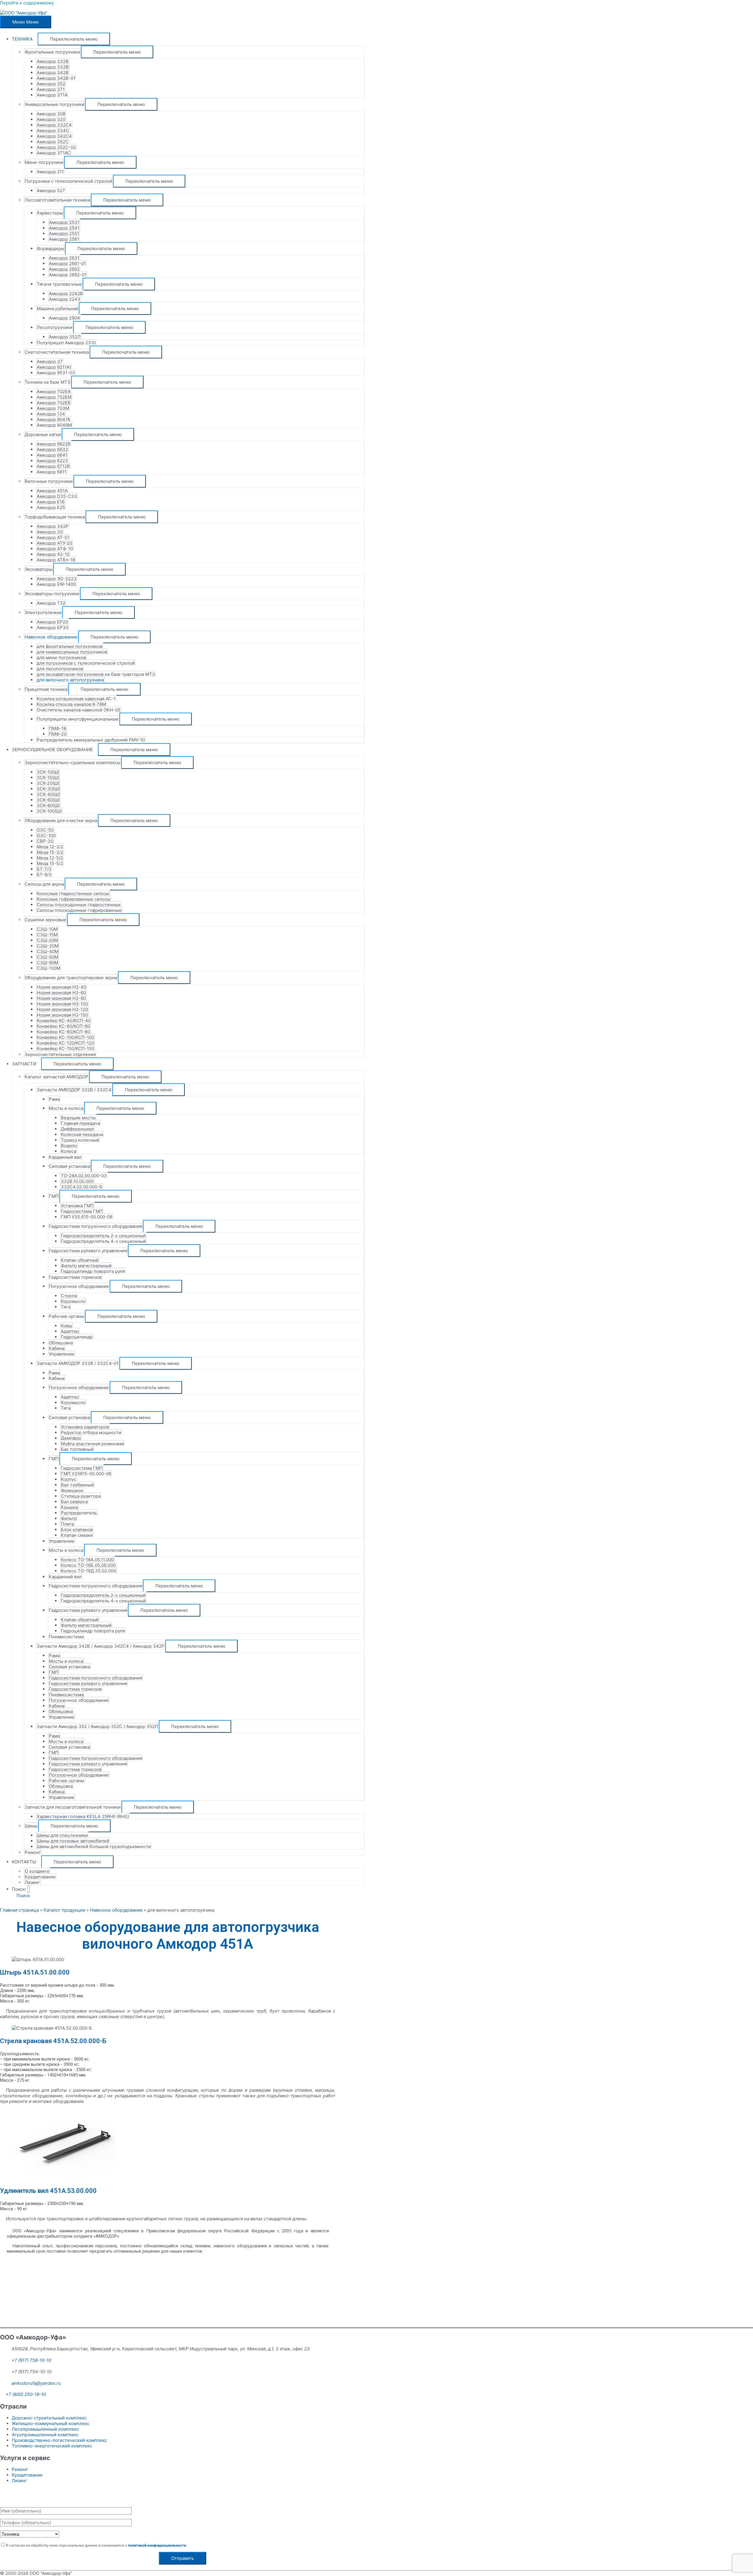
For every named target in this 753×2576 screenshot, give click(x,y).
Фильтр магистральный (86, 1266)
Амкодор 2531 (64, 222)
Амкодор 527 (51, 191)
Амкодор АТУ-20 (54, 543)
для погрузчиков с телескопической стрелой (86, 663)
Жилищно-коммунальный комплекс (51, 2423)
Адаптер (70, 1331)
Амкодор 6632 (52, 449)
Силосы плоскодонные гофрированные (79, 910)
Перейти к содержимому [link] (27, 3)
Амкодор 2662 (64, 269)
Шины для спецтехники (62, 1835)
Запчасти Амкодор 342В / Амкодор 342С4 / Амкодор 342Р (101, 1646)
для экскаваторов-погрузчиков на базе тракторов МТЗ (96, 674)
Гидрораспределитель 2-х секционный (103, 1236)
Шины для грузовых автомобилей (73, 1841)
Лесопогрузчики (55, 327)
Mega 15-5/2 (50, 863)
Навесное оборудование (51, 637)
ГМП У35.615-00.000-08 (87, 1217)
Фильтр (69, 1518)
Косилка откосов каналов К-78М (71, 704)
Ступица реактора (81, 1496)
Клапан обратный (80, 1260)
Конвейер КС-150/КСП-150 (65, 1048)
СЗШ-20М (47, 940)
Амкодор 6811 (52, 472)
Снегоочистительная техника (57, 352)
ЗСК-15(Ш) (48, 778)
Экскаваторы (39, 569)
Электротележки (43, 612)
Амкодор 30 (50, 532)
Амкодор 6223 (52, 461)
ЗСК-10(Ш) (48, 772)
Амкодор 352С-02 (56, 147)
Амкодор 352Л (65, 337)
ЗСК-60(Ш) (48, 800)
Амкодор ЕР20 (52, 622)
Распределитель (79, 1513)
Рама (54, 1099)
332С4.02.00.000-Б (82, 1187)
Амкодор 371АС (54, 153)
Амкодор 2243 (65, 299)
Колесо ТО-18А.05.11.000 (87, 1560)
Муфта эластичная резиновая (92, 1444)
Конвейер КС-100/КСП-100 (65, 1037)
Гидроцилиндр (77, 1337)
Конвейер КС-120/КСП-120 (65, 1043)
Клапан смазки (77, 1535)
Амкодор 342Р (53, 526)
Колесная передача (82, 1134)
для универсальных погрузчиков (72, 652)
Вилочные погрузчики (49, 481)
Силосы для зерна (44, 884)
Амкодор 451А (52, 491)
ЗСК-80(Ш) (48, 805)
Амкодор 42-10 (53, 554)
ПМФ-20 (58, 734)
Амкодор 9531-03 (56, 373)
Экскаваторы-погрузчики (52, 594)
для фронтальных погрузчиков (70, 646)
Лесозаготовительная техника (57, 200)
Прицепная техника (46, 689)
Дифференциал (77, 1129)
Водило (69, 1146)
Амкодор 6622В (54, 444)
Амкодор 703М (53, 408)
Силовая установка (69, 1166)
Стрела (69, 1296)
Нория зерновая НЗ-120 (62, 1009)
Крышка (69, 1507)
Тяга (66, 1307)
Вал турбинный (77, 1485)
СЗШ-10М (47, 929)
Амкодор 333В (53, 67)
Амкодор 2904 (64, 318)
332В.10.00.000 (77, 1181)
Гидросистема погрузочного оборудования (95, 1226)
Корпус (69, 1479)
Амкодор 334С (53, 130)
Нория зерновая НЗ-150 (62, 1015)
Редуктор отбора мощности (91, 1432)
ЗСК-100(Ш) (49, 811)
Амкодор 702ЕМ (54, 397)
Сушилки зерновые (45, 920)
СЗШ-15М (47, 935)
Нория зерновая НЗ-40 (61, 987)
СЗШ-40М (48, 951)
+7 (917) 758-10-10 (31, 2360)
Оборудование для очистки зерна (61, 820)
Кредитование (40, 1877)
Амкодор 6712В (53, 466)
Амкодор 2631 (64, 258)
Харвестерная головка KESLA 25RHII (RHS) (83, 1816)
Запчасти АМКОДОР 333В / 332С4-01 (78, 1363)
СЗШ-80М (48, 963)
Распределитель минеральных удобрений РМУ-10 (91, 740)
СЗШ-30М (48, 946)
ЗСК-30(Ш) (48, 789)
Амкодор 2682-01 (68, 275)
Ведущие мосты (78, 1118)
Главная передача (80, 1123)
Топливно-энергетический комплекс (52, 2446)
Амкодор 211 (50, 172)
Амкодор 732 (51, 603)
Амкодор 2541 (64, 228)
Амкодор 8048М (54, 425)
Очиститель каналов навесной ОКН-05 (79, 710)
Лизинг (32, 1882)
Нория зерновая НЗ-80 (61, 998)
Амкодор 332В (53, 61)
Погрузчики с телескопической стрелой (68, 181)
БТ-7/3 (44, 869)
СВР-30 (45, 841)
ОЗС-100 (46, 835)
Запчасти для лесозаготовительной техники (73, 1807)
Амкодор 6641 (52, 455)
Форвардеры (50, 248)
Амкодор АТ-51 (53, 537)
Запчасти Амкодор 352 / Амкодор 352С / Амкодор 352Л (97, 1726)
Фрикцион (72, 1490)
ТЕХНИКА (22, 39)
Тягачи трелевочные (59, 284)
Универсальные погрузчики (54, 104)
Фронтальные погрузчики (52, 52)
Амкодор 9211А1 (54, 367)
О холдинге (37, 1871)
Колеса (69, 1151)
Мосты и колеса (66, 1108)
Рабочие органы (66, 1316)
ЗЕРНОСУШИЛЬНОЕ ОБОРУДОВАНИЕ (52, 750)
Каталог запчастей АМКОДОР (56, 1077)
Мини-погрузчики (44, 162)
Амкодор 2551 (64, 233)
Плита (67, 1524)
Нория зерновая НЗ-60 (61, 993)
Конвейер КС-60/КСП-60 (63, 1026)
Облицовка (61, 1343)
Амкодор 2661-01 (67, 263)
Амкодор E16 (51, 502)
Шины (31, 1826)
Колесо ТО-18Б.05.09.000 (88, 1565)
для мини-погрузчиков (61, 657)
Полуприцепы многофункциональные (78, 719)
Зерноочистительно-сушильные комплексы (73, 763)
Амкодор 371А (52, 95)
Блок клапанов (77, 1530)
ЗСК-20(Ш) (48, 783)
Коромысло (73, 1301)
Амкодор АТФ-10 (55, 549)
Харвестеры (50, 213)
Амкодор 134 (51, 414)
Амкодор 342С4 (54, 136)
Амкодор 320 (51, 119)
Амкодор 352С (53, 142)
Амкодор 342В (53, 73)
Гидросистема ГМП (82, 1211)
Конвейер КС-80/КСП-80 (63, 1032)
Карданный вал (65, 1157)
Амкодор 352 (51, 84)
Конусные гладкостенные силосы (73, 893)
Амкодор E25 (51, 507)
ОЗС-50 (45, 830)
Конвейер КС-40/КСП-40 (64, 1021)
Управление (62, 1354)
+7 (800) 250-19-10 (26, 2394)
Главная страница (19, 1910)
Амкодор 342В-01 (56, 78)
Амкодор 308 (51, 114)
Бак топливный (77, 1449)
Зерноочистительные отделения (60, 1054)
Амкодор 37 (50, 361)
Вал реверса (74, 1502)
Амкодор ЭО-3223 (57, 579)
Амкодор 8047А (54, 419)
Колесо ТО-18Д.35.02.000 (89, 1571)
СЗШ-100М (49, 968)
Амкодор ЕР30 (53, 627)
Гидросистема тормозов (75, 1277)
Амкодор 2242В (66, 293)
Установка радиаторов (85, 1427)
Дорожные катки (43, 434)
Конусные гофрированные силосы (74, 899)
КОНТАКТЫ (24, 1862)
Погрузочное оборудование (79, 1286)
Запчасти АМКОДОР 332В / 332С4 (74, 1090)
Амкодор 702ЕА (54, 391)
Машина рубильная (57, 309)
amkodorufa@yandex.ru (36, 2383)
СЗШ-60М (48, 957)
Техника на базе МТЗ (48, 382)
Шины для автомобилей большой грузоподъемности (94, 1846)
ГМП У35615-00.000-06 (86, 1474)
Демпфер (71, 1438)
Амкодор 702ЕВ (54, 403)
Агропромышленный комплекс (45, 2435)
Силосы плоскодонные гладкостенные (79, 905)
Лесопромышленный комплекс (45, 2429)
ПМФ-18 (58, 728)
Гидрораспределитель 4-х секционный (103, 1241)
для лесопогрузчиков (60, 669)
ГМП (54, 1196)
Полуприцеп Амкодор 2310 (66, 343)
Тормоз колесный (80, 1140)
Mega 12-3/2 (50, 847)
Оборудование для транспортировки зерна (71, 978)
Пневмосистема (66, 1637)
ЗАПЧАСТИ (24, 1064)
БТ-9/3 (44, 875)
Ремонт (33, 1852)
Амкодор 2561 (64, 239)
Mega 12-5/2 (50, 858)
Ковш (66, 1326)
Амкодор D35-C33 (57, 496)
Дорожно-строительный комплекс (49, 2418)
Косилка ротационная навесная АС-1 (76, 699)
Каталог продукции (64, 1910)
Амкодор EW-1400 (56, 584)
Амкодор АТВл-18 (56, 560)
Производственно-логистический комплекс (59, 2440)
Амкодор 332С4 (54, 125)
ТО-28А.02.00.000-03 (84, 1176)
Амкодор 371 (51, 89)
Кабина (57, 1348)
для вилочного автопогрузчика (70, 680)
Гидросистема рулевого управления (88, 1251)
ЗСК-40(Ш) (48, 794)
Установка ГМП (77, 1206)
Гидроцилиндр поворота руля (93, 1271)
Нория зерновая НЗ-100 (62, 1004)
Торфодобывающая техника (55, 517)
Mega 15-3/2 (50, 852)
